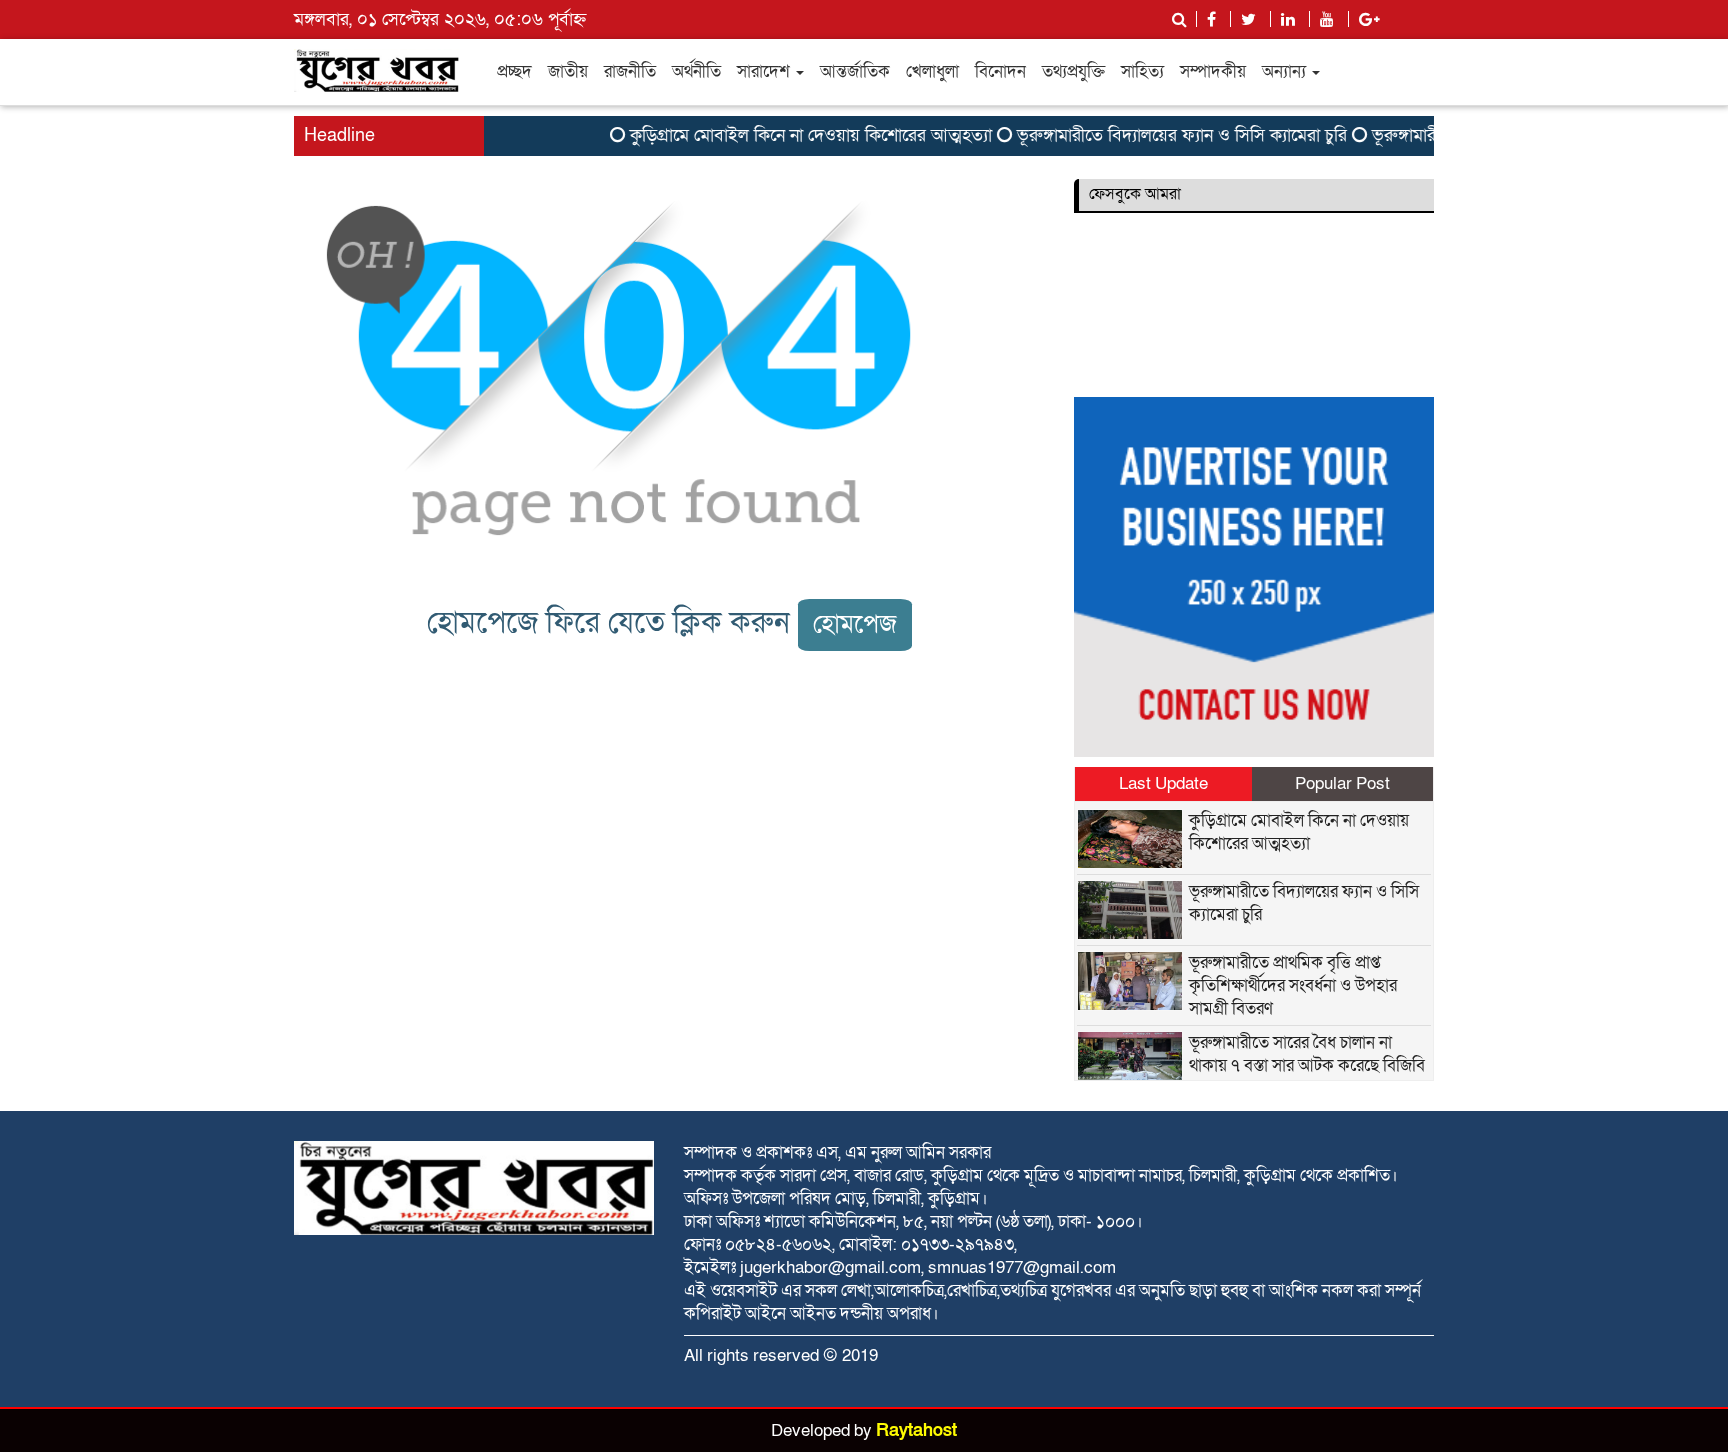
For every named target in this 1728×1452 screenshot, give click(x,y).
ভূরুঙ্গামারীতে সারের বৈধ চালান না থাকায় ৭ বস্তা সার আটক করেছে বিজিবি (1307, 1054)
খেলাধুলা (932, 71)
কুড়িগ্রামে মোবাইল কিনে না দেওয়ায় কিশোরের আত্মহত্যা (793, 135)
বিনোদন (1000, 71)
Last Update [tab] (1163, 783)
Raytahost (916, 1430)
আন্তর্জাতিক (855, 71)
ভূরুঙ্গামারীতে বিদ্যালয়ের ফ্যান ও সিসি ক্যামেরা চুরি (1164, 135)
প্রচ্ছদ (514, 71)
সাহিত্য (1142, 71)
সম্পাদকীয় (1213, 71)
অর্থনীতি (696, 71)
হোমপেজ (855, 624)
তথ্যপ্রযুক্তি (1073, 71)
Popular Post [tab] (1342, 783)
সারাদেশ (765, 71)
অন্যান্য (1286, 71)
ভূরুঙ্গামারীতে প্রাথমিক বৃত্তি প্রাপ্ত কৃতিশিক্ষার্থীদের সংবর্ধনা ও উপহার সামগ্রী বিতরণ (1293, 985)
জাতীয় (568, 71)
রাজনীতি (630, 71)
